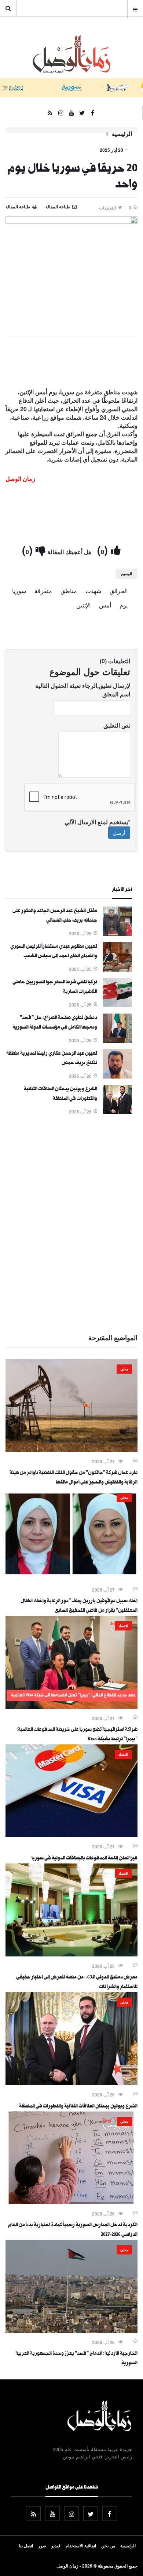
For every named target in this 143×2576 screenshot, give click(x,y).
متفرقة (43, 591)
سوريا (19, 591)
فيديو (56, 2545)
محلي (124, 1369)
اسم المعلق (116, 694)
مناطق (69, 591)
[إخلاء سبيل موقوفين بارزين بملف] (71, 1578)
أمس (105, 605)
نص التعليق (117, 725)
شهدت (93, 591)
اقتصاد (123, 1626)
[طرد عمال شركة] (71, 1450)
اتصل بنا (26, 2545)
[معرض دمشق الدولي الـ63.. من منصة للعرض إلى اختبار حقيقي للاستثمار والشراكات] (71, 1954)
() (104, 550)
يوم (124, 605)
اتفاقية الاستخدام (81, 2545)
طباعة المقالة (18, 207)
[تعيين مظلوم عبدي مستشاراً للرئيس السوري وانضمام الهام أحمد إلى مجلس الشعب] (117, 969)
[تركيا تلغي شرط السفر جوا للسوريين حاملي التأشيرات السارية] (117, 1005)
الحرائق (119, 591)
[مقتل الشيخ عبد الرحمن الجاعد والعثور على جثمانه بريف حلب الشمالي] (117, 934)
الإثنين (83, 605)
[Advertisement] (71, 1223)
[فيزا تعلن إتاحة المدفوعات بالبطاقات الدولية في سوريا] (71, 1835)
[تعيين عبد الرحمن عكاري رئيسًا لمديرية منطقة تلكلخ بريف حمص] (117, 1076)
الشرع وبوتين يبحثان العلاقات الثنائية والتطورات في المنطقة (78, 2107)
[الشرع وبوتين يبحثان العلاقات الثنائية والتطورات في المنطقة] (117, 1112)
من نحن (108, 2545)
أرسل (119, 833)
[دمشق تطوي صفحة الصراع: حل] (117, 1041)
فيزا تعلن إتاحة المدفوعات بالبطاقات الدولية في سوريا (85, 1859)
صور (42, 2545)
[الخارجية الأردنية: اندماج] (71, 2331)
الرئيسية (122, 134)
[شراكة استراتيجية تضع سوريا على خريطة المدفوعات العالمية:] (71, 1707)
